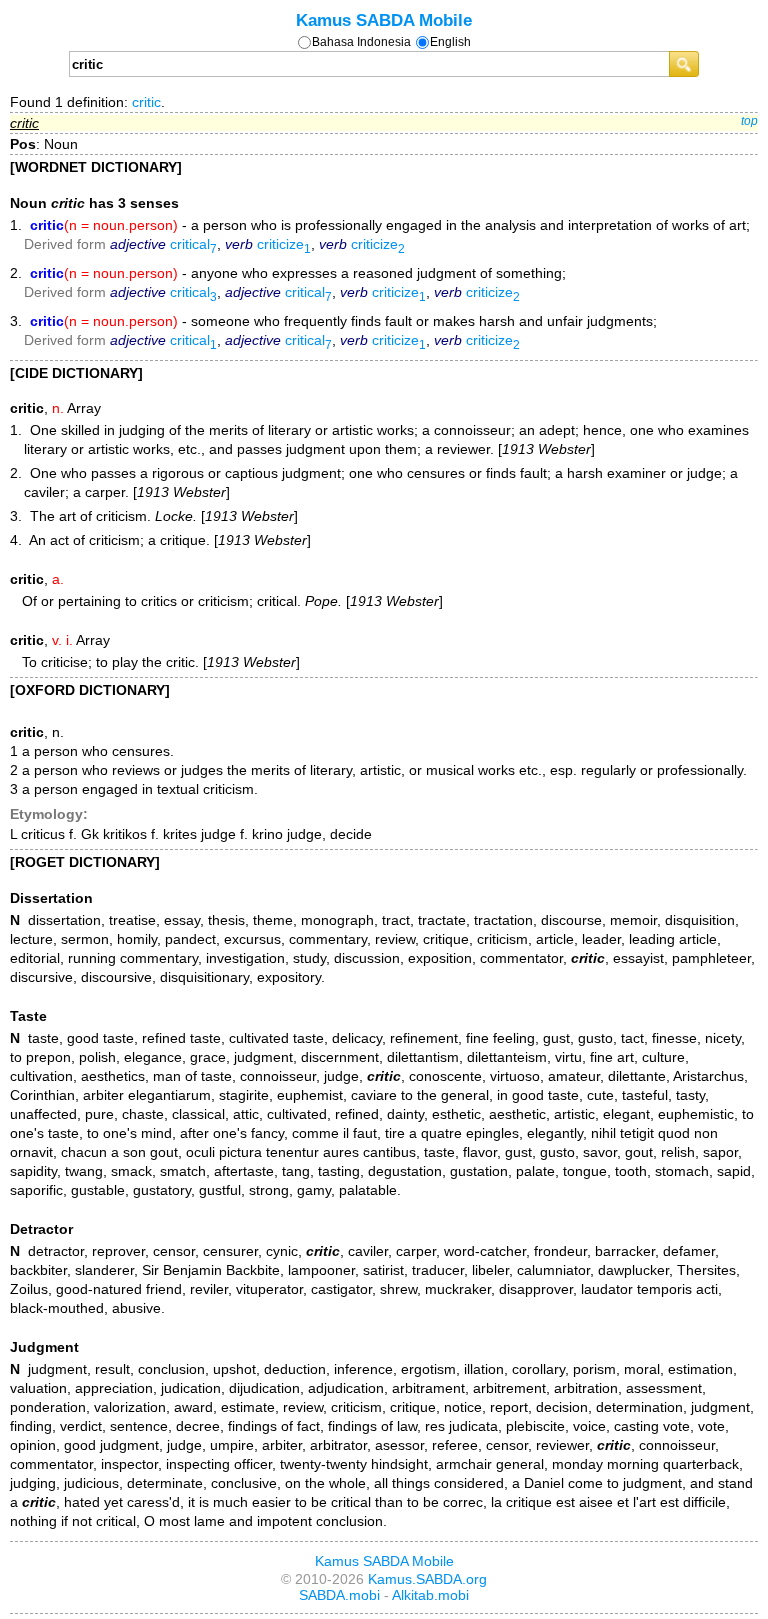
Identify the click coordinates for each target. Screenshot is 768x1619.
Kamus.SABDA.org (427, 1579)
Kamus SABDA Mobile (384, 20)
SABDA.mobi (339, 1595)
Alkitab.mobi (430, 1595)
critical (193, 244)
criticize (284, 244)
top (749, 121)
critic (146, 102)
